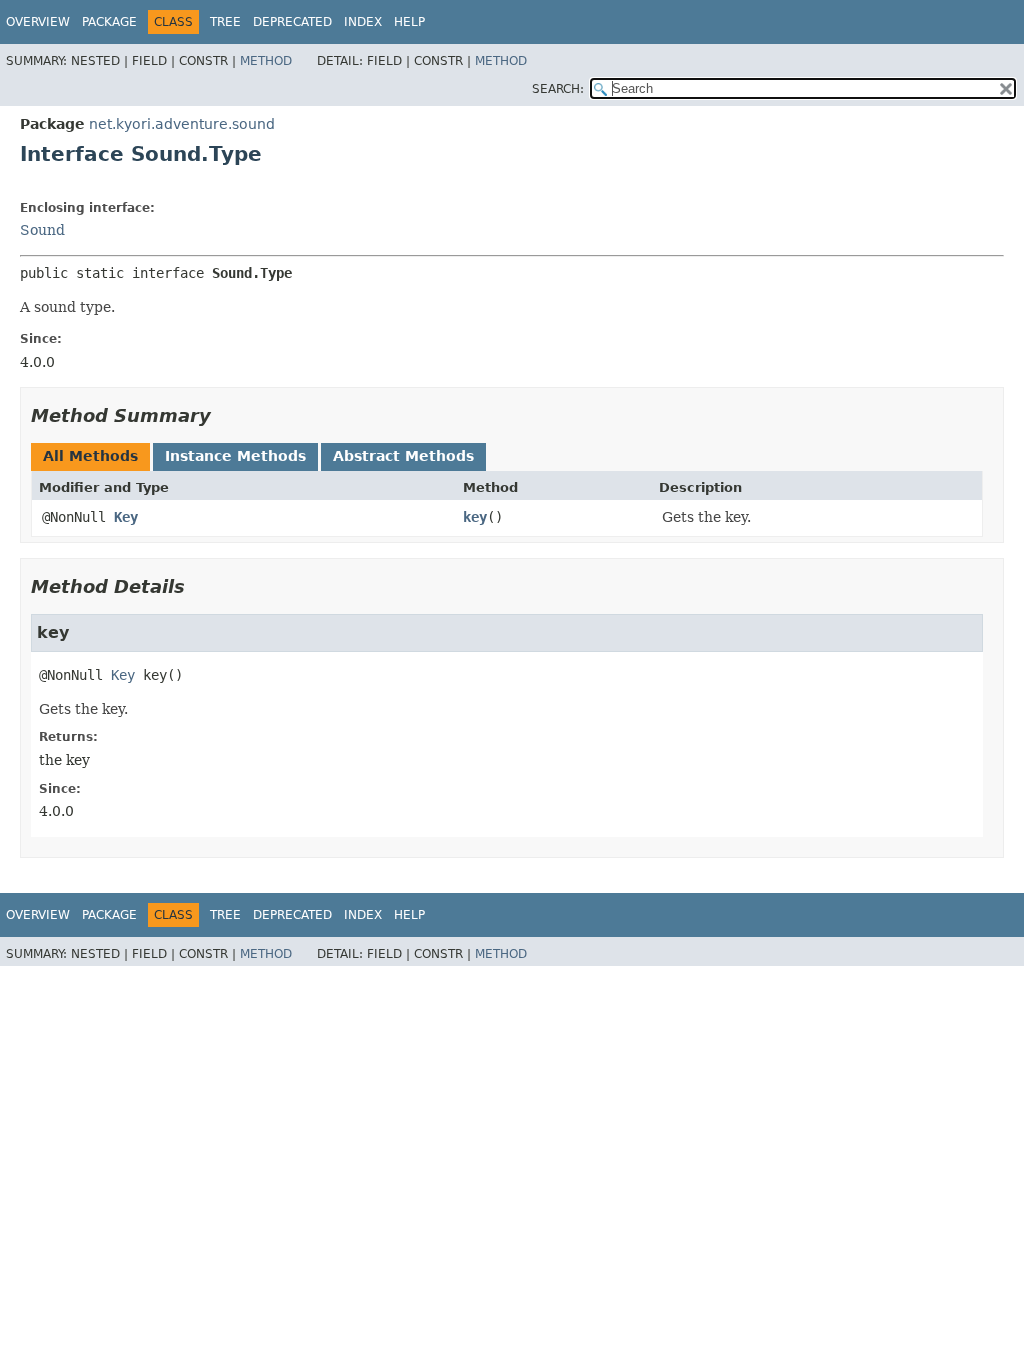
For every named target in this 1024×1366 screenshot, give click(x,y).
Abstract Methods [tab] (403, 456)
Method (266, 61)
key (475, 517)
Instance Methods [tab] (235, 456)
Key (126, 517)
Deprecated (292, 22)
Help (409, 22)
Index (363, 22)
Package (109, 22)
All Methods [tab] (90, 456)
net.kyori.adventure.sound (182, 124)
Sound (42, 230)
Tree (225, 22)
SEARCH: (558, 89)
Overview (38, 22)
